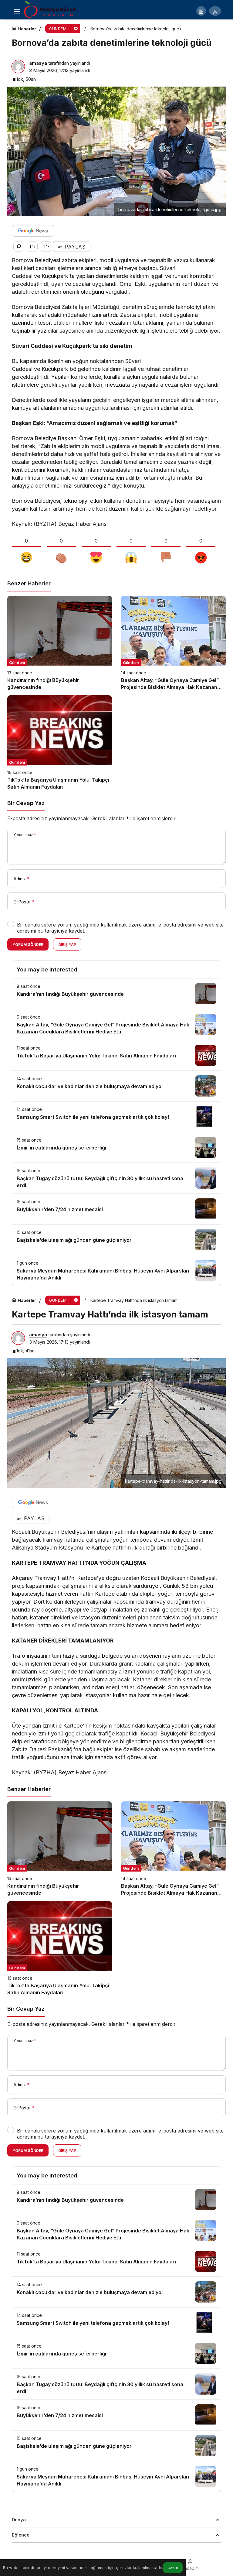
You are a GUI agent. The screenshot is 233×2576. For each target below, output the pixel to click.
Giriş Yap (67, 945)
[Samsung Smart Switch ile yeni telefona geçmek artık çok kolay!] (116, 1117)
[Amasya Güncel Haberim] (51, 10)
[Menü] (17, 11)
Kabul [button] (173, 2568)
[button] (201, 11)
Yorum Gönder (28, 945)
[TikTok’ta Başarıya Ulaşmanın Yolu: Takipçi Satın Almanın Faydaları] (60, 743)
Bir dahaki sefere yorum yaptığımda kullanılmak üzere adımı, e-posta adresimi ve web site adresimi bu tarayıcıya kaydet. (120, 928)
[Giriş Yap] (215, 11)
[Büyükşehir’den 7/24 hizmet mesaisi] (116, 1209)
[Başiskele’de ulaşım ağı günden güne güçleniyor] (116, 1240)
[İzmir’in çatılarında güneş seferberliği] (116, 1147)
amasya (38, 63)
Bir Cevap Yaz (26, 803)
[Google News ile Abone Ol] (33, 231)
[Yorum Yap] (19, 247)
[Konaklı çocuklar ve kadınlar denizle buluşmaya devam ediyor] (116, 1086)
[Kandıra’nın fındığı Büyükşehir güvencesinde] (60, 643)
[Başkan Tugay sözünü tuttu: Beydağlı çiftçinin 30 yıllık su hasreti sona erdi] (116, 1178)
